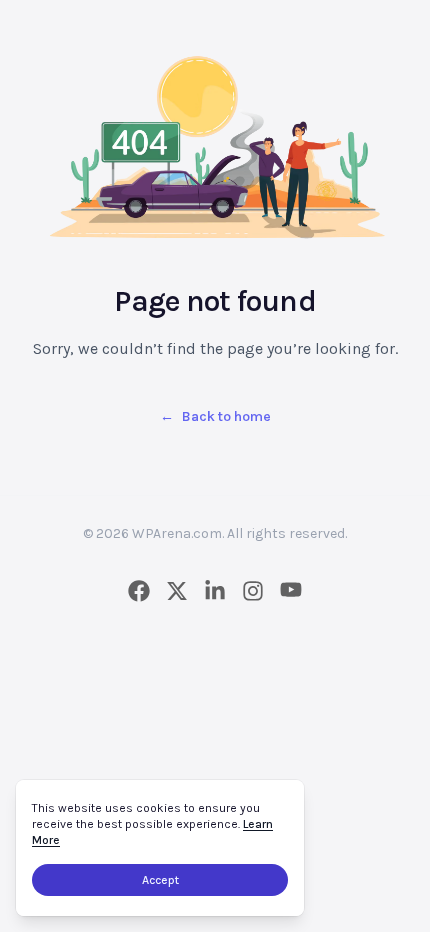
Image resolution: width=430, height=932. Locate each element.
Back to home (215, 416)
